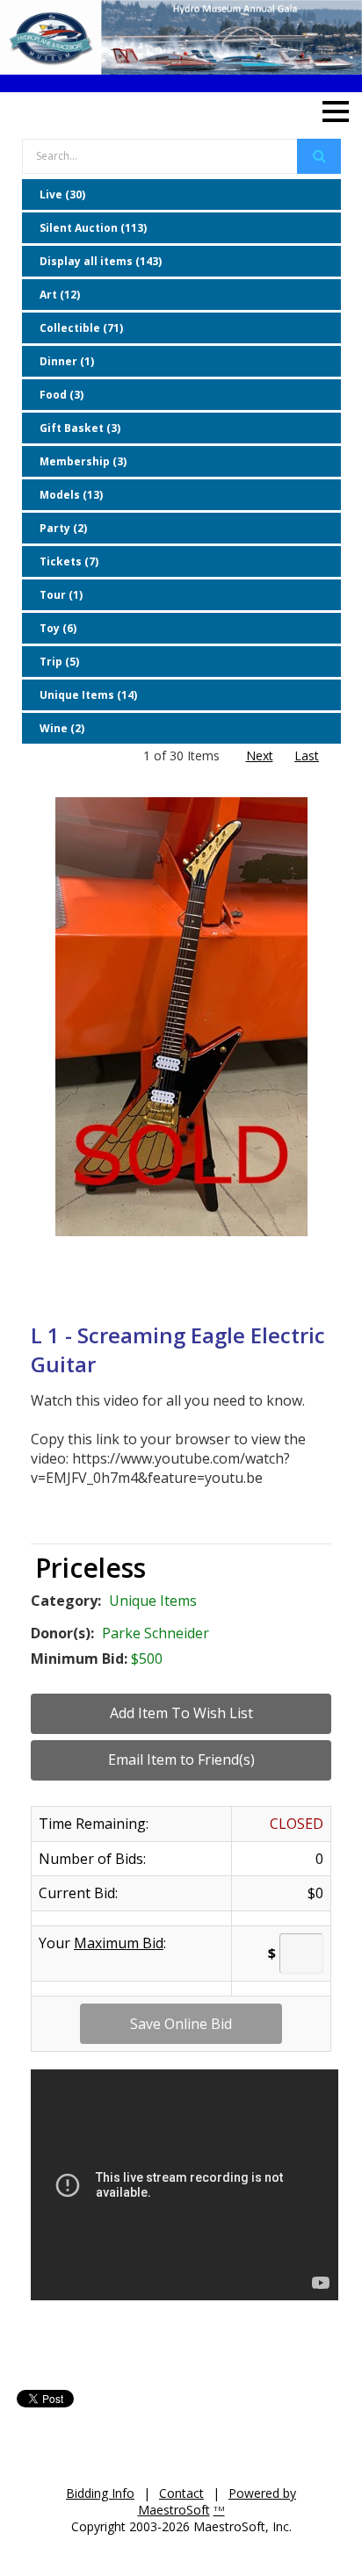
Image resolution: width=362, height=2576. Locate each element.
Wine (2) (62, 728)
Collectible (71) (81, 328)
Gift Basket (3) (80, 428)
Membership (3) (83, 461)
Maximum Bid (119, 1943)
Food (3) (62, 395)
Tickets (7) (69, 561)
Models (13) (71, 495)
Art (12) (60, 295)
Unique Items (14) (88, 695)
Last (307, 756)
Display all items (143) (101, 261)
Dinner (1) (67, 361)
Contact (181, 2493)
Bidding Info (100, 2493)
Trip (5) (59, 662)
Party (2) (63, 528)
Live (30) (62, 194)
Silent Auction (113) (93, 228)
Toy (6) (58, 628)
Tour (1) (61, 595)
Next (260, 756)
